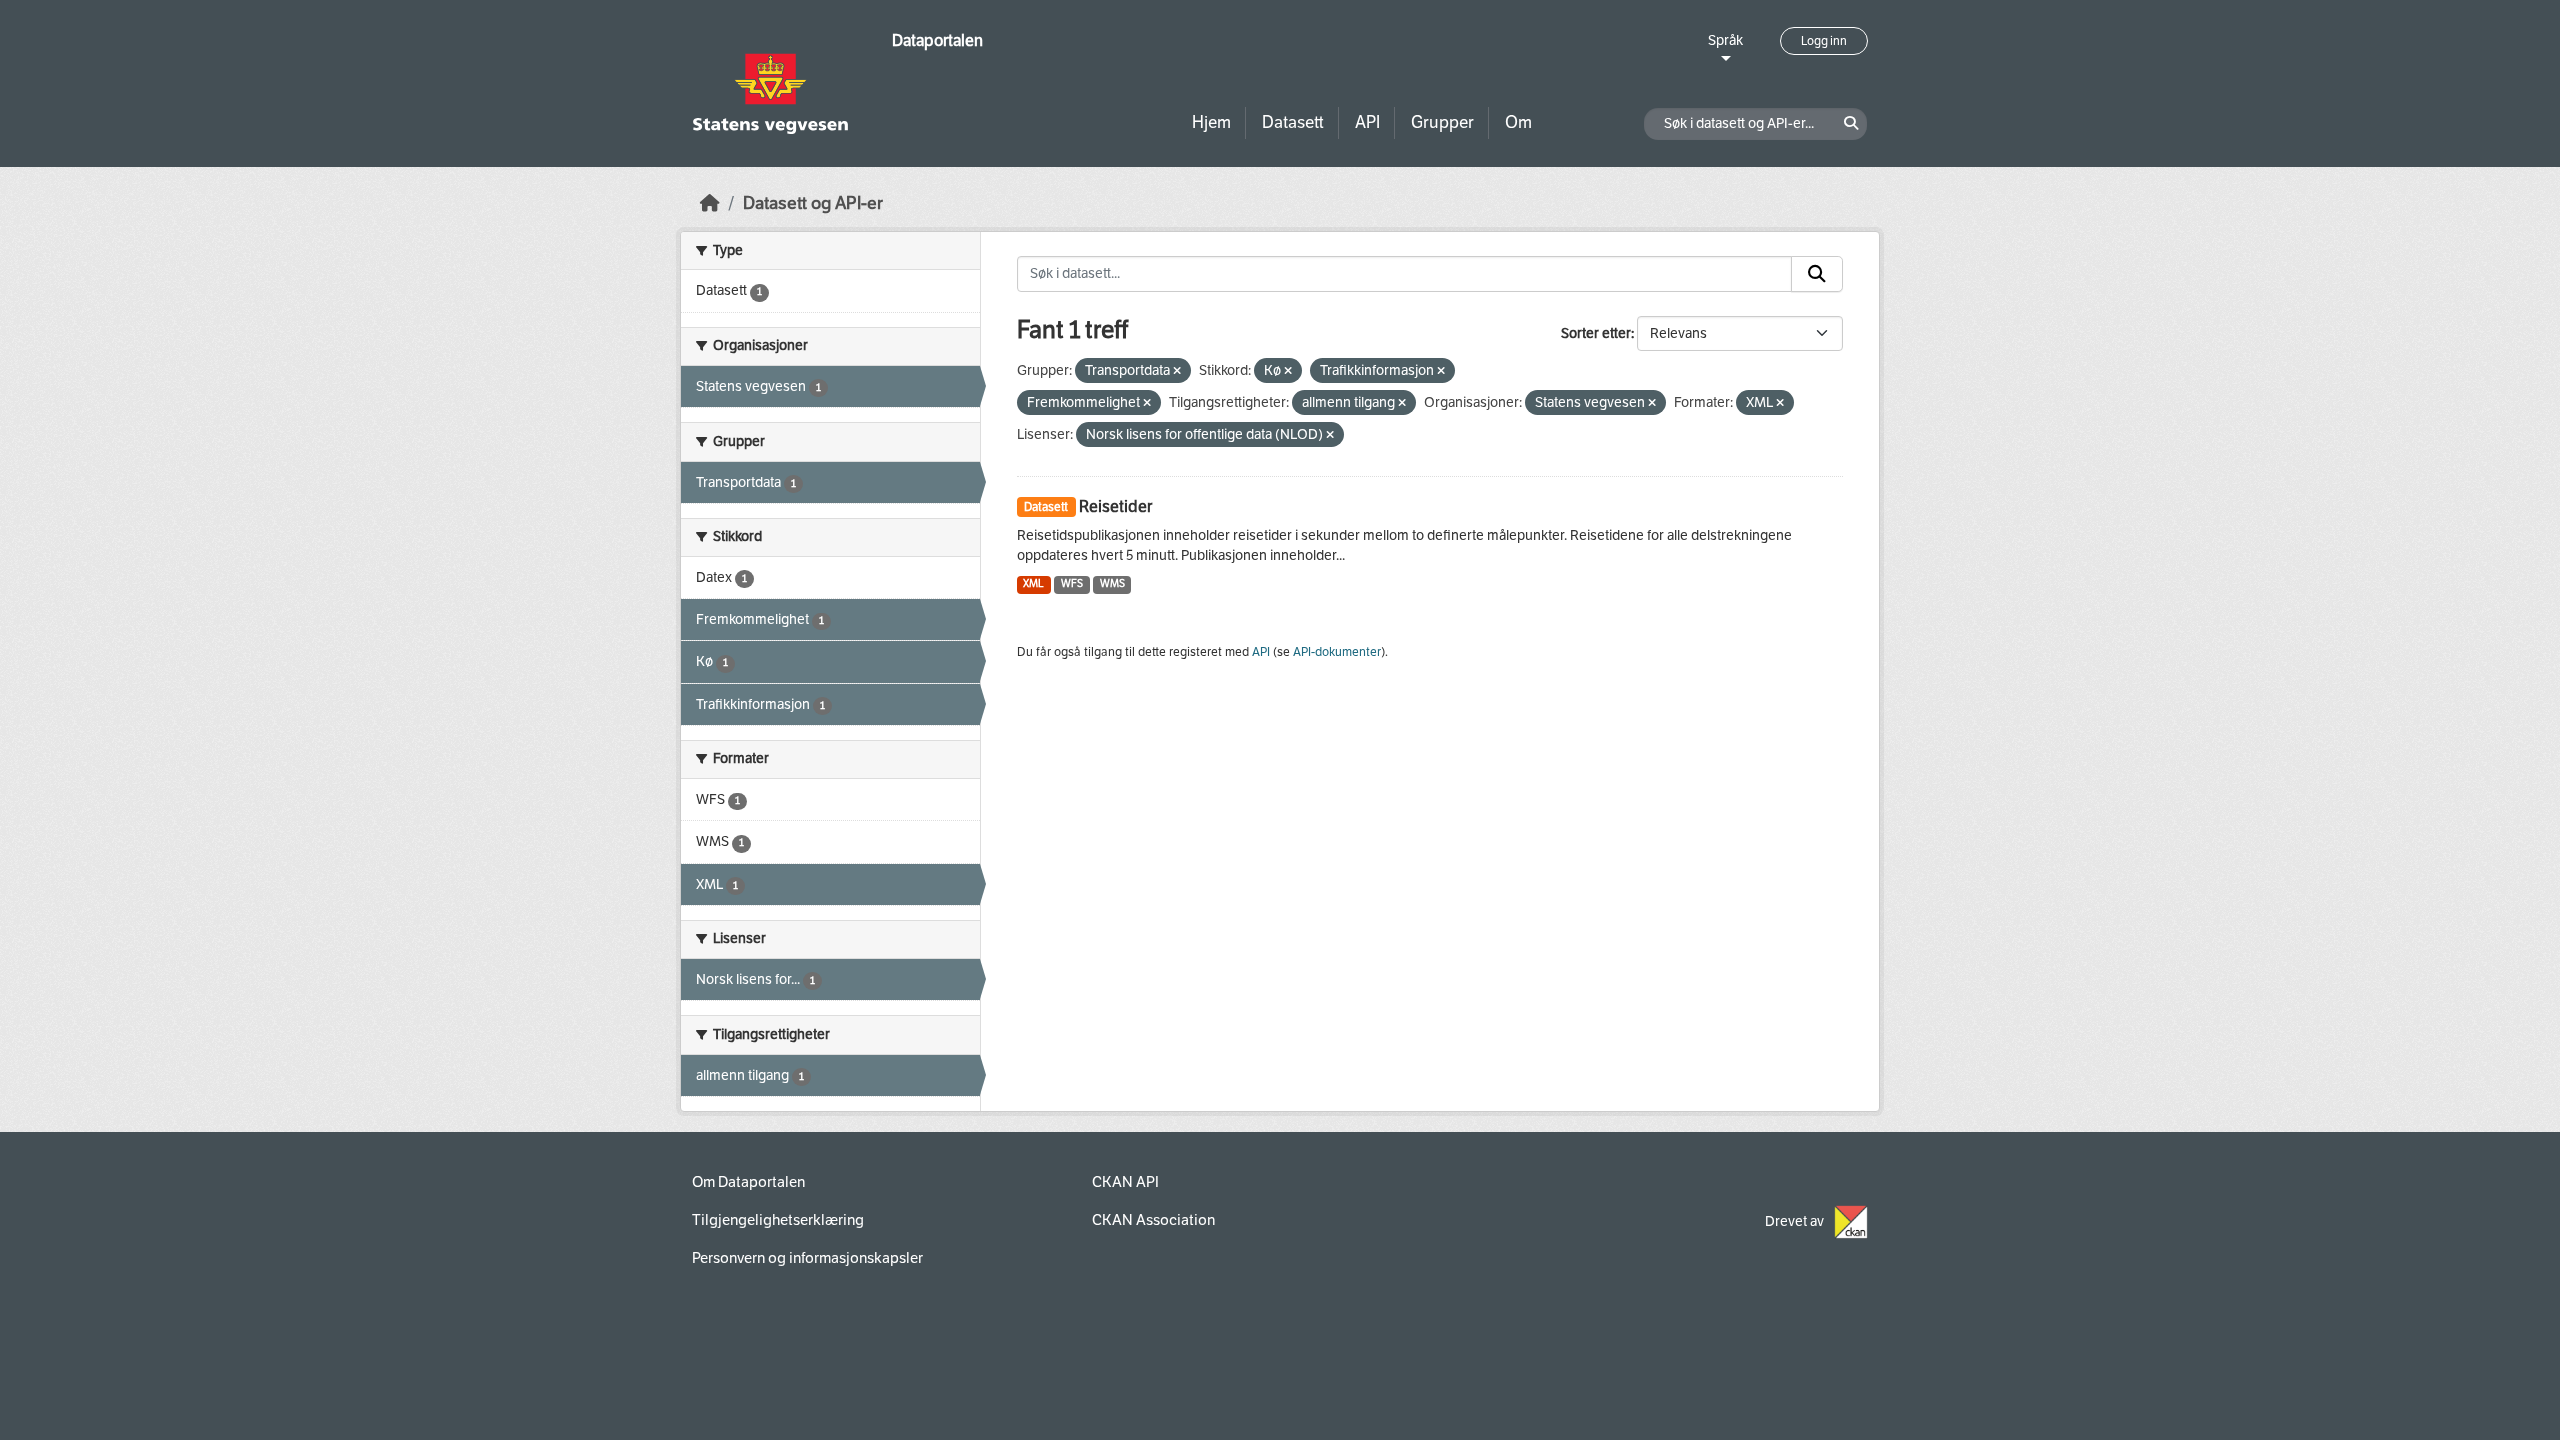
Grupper (1442, 122)
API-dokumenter (1337, 652)
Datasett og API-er (813, 203)
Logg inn (1824, 41)
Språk (1725, 40)
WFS (1072, 583)
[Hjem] (710, 203)
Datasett (1293, 122)
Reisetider (1115, 506)
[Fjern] (1177, 371)
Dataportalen (937, 40)
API (1367, 122)
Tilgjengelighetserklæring (778, 1220)
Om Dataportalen (748, 1182)
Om (1518, 122)
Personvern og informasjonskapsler (807, 1258)
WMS (1112, 583)
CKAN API (1125, 1182)
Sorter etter (1596, 333)
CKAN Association (1153, 1220)
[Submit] (1817, 274)
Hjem (1211, 122)
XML (1033, 583)
